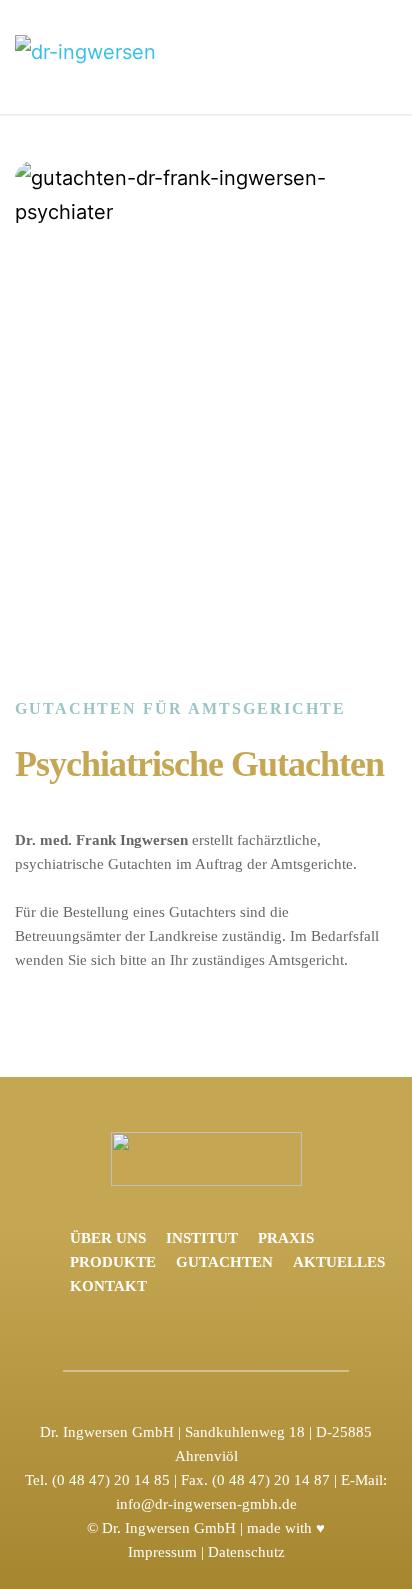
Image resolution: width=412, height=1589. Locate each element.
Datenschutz (246, 1552)
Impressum (162, 1552)
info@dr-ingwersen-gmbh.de (206, 1504)
